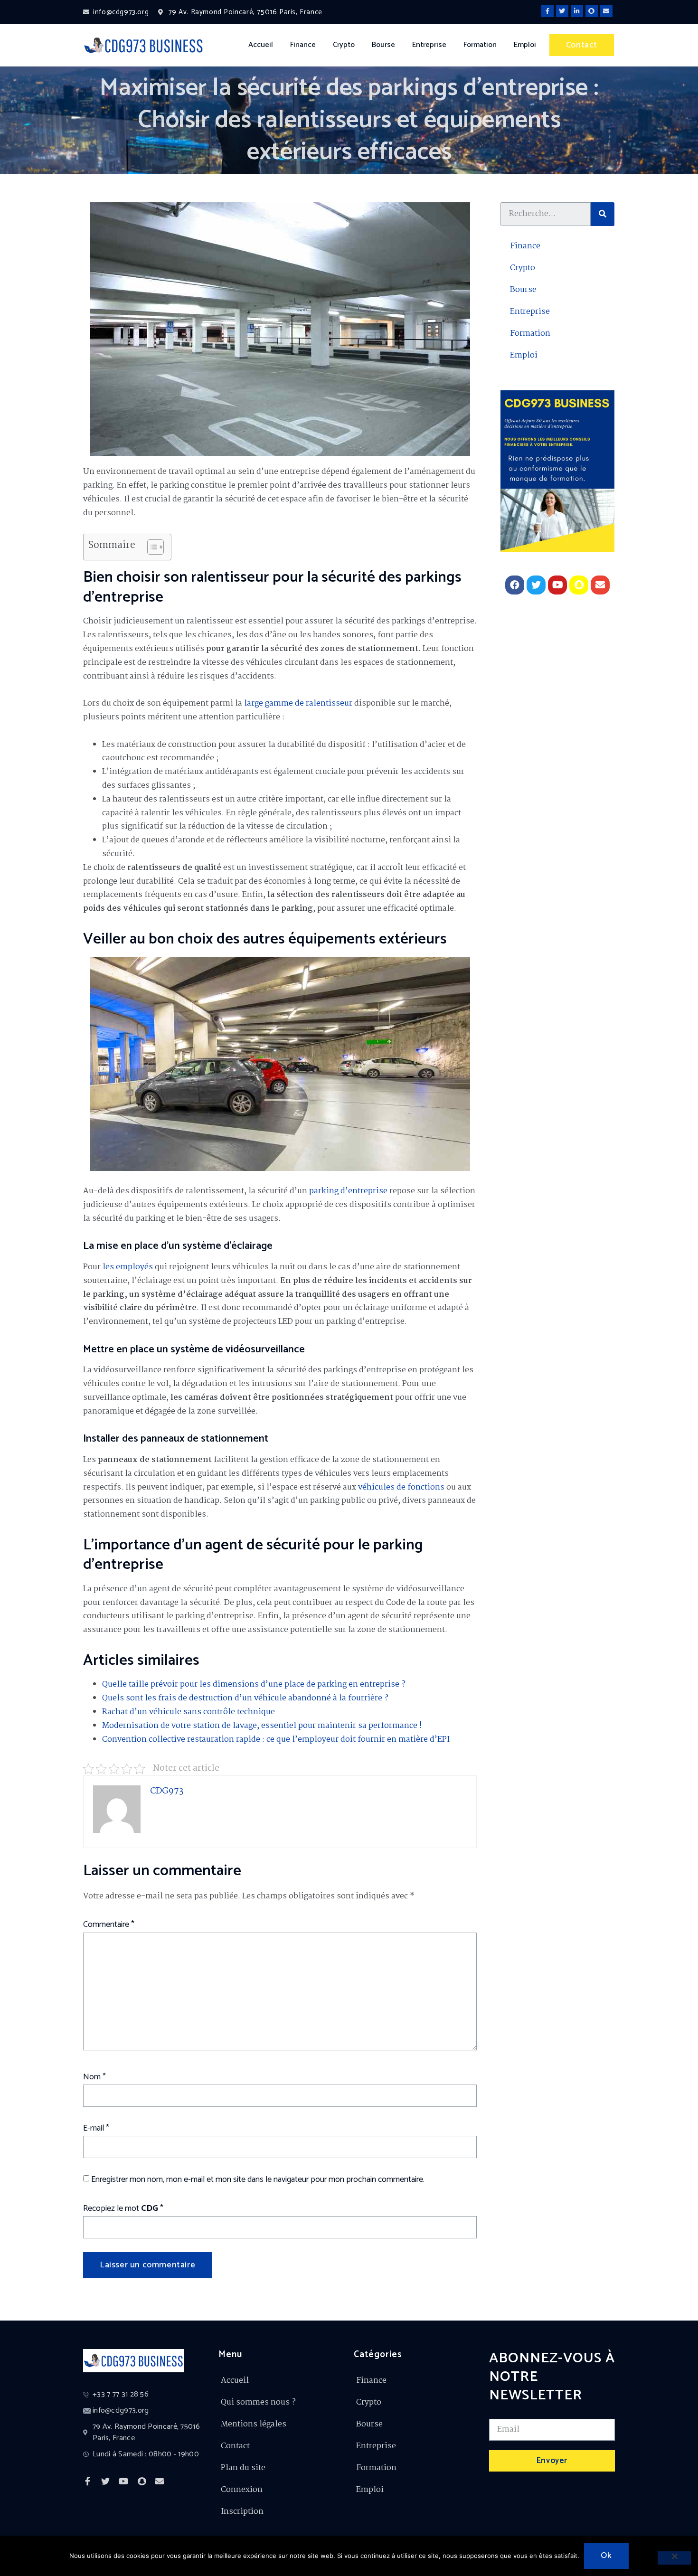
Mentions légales (254, 2424)
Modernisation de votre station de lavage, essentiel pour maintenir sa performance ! (262, 1726)
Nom (94, 2077)
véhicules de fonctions (401, 1487)
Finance (303, 45)
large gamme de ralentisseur (298, 703)
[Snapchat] (592, 11)
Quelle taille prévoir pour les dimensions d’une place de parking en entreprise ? (254, 1684)
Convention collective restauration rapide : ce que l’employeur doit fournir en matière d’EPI (276, 1740)
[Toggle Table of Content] (151, 547)
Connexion (242, 2490)
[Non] (674, 2558)
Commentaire (109, 1925)
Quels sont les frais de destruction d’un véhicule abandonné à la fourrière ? (245, 1698)
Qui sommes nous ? (258, 2402)
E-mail (96, 2128)
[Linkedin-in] (577, 11)
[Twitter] (562, 11)
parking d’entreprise (348, 1191)
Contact (235, 2446)
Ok (606, 2556)
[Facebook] (515, 585)
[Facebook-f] (547, 11)
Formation (480, 45)
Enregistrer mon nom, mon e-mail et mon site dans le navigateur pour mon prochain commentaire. (258, 2180)
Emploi (525, 45)
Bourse (383, 45)
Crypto (344, 45)
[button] (582, 45)
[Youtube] (557, 585)
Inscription (242, 2512)
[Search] (603, 214)
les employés (128, 1267)
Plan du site (243, 2468)
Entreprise (429, 45)
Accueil (261, 45)
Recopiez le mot (123, 2208)
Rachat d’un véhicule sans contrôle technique (189, 1712)
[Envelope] (606, 11)
